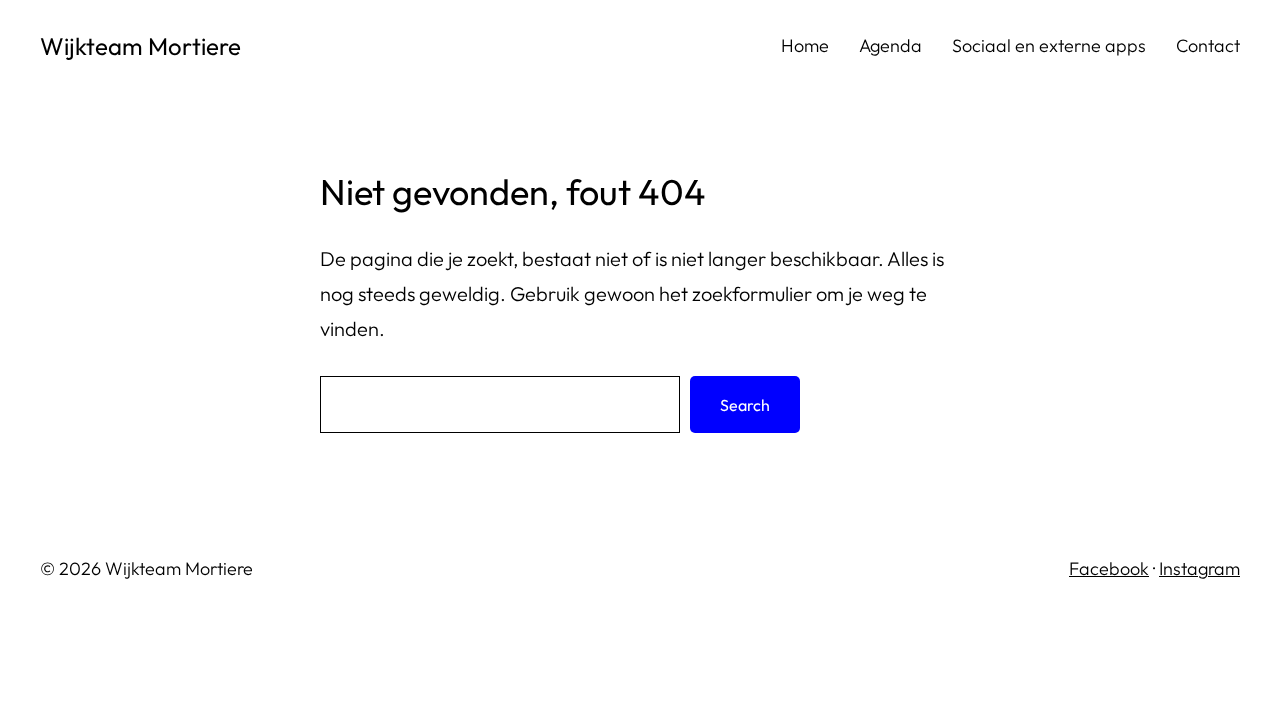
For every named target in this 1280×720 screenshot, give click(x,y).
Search (745, 405)
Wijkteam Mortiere (140, 46)
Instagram (1199, 568)
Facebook (1109, 568)
